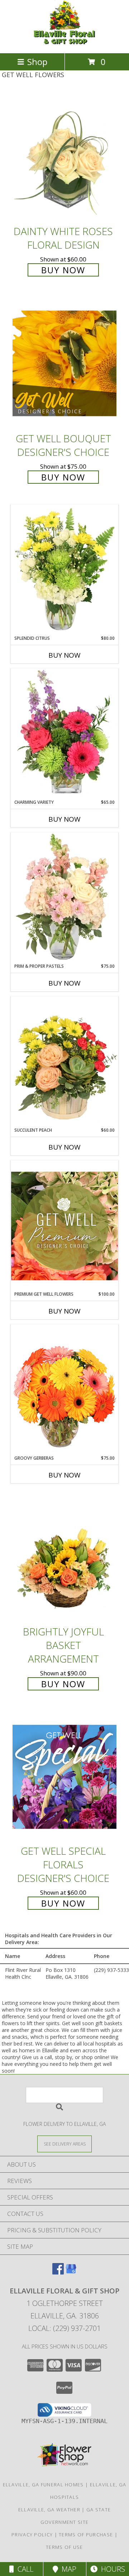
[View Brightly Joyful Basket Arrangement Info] (64, 1557)
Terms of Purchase (86, 2535)
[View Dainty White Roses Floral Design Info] (64, 157)
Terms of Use (64, 2547)
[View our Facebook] (58, 2272)
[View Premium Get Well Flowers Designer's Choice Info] (64, 1226)
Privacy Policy (32, 2535)
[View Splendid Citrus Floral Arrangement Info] (64, 570)
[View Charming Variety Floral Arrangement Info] (64, 734)
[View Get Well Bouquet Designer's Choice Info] (64, 363)
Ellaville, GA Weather (49, 2510)
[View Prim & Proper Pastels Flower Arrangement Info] (64, 898)
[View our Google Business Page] (71, 2272)
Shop (37, 62)
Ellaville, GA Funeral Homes (43, 2485)
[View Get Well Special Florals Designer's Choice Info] (64, 1776)
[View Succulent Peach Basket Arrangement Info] (64, 1062)
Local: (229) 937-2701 (64, 2328)
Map (67, 2569)
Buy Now (63, 270)
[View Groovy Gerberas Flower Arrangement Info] (64, 1390)
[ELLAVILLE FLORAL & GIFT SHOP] (64, 43)
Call (24, 2569)
